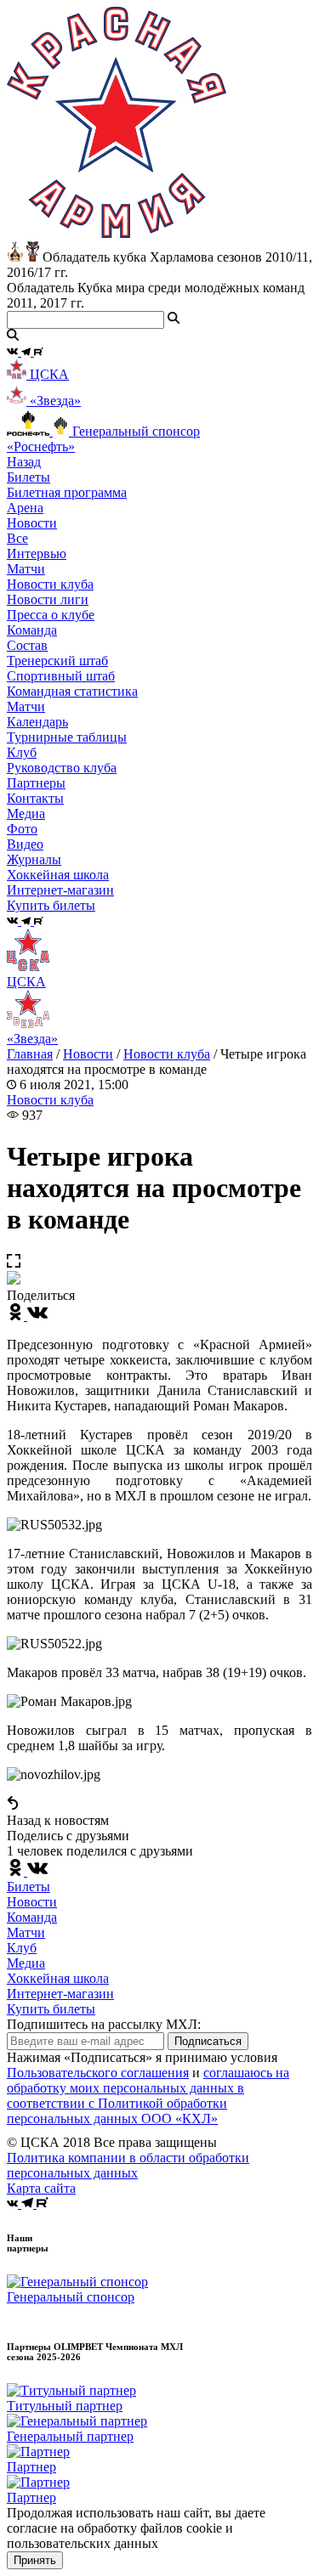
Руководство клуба (62, 768)
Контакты (35, 798)
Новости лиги (48, 599)
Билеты (28, 1887)
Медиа (26, 1963)
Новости (88, 1054)
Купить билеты (51, 2009)
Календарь (37, 722)
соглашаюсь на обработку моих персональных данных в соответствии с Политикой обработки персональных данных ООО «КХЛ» (148, 2096)
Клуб (22, 1948)
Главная (30, 1054)
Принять (35, 2560)
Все (17, 538)
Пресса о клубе (51, 615)
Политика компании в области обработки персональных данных (128, 2165)
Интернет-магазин (60, 1994)
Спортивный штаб (61, 676)
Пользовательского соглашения (98, 2073)
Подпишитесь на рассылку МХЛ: (104, 2024)
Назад (24, 462)
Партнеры (36, 783)
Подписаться (208, 2041)
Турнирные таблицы (67, 737)
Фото (22, 829)
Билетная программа (67, 492)
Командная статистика (72, 691)
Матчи (26, 569)
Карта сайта (41, 2188)
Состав (27, 645)
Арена (25, 508)
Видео (25, 844)
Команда (32, 1917)
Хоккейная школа (58, 1978)
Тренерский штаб (57, 661)
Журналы (34, 859)
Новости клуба (50, 584)
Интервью (37, 554)
